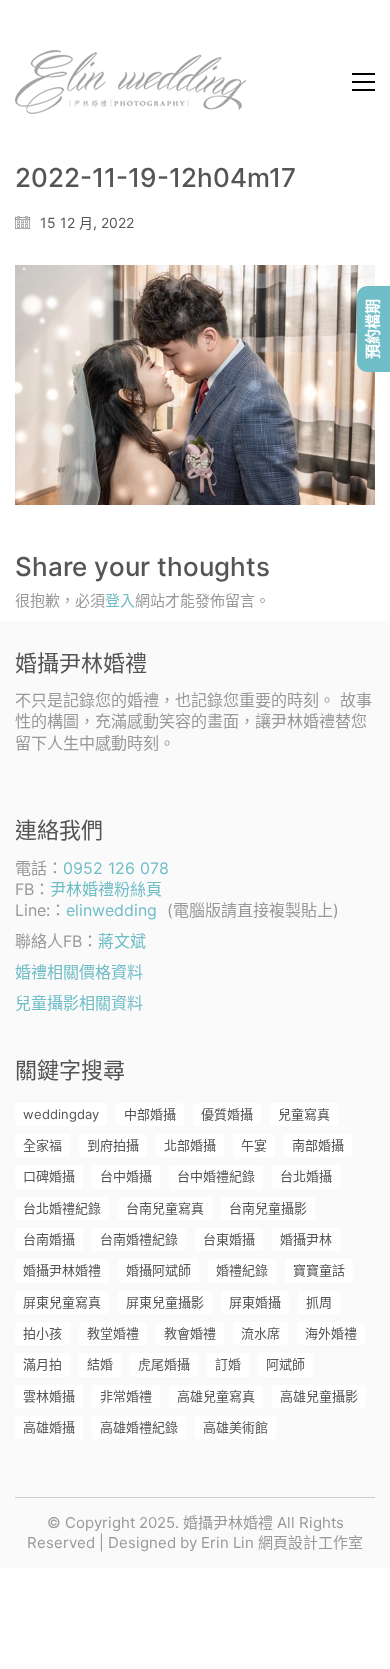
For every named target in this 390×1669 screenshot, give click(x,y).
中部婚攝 (150, 1114)
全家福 (42, 1145)
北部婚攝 (190, 1145)
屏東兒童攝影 (165, 1302)
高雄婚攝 (49, 1427)
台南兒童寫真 (165, 1208)
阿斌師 (285, 1364)
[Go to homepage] (130, 82)
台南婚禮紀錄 (139, 1239)
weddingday (61, 1114)
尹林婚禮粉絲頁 (106, 889)
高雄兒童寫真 (216, 1396)
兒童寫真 (304, 1114)
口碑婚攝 (49, 1176)
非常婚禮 (126, 1396)
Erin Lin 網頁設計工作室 (282, 1542)
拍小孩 (42, 1333)
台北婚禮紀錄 (62, 1208)
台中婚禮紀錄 (216, 1176)
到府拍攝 (113, 1145)
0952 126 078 (116, 868)
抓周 (319, 1302)
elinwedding (111, 910)
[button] (363, 82)
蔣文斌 (122, 941)
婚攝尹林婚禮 (62, 1270)
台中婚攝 (126, 1176)
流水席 (260, 1333)
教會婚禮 (190, 1333)
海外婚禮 (331, 1333)
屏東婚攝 (255, 1302)
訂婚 (228, 1364)
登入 (120, 600)
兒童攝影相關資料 (79, 1003)
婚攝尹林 (306, 1239)
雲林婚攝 (49, 1396)
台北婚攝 (306, 1176)
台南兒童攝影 (268, 1208)
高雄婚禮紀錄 (139, 1427)
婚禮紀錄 (242, 1270)
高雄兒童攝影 (319, 1396)
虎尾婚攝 (164, 1364)
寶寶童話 (319, 1270)
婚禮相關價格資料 (79, 972)
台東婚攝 (229, 1239)
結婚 (100, 1364)
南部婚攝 (318, 1145)
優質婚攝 (227, 1114)
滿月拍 (42, 1364)
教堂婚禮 (113, 1333)
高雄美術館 (235, 1427)
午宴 (254, 1145)
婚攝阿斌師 (158, 1270)
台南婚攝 (49, 1239)
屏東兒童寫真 (62, 1302)
